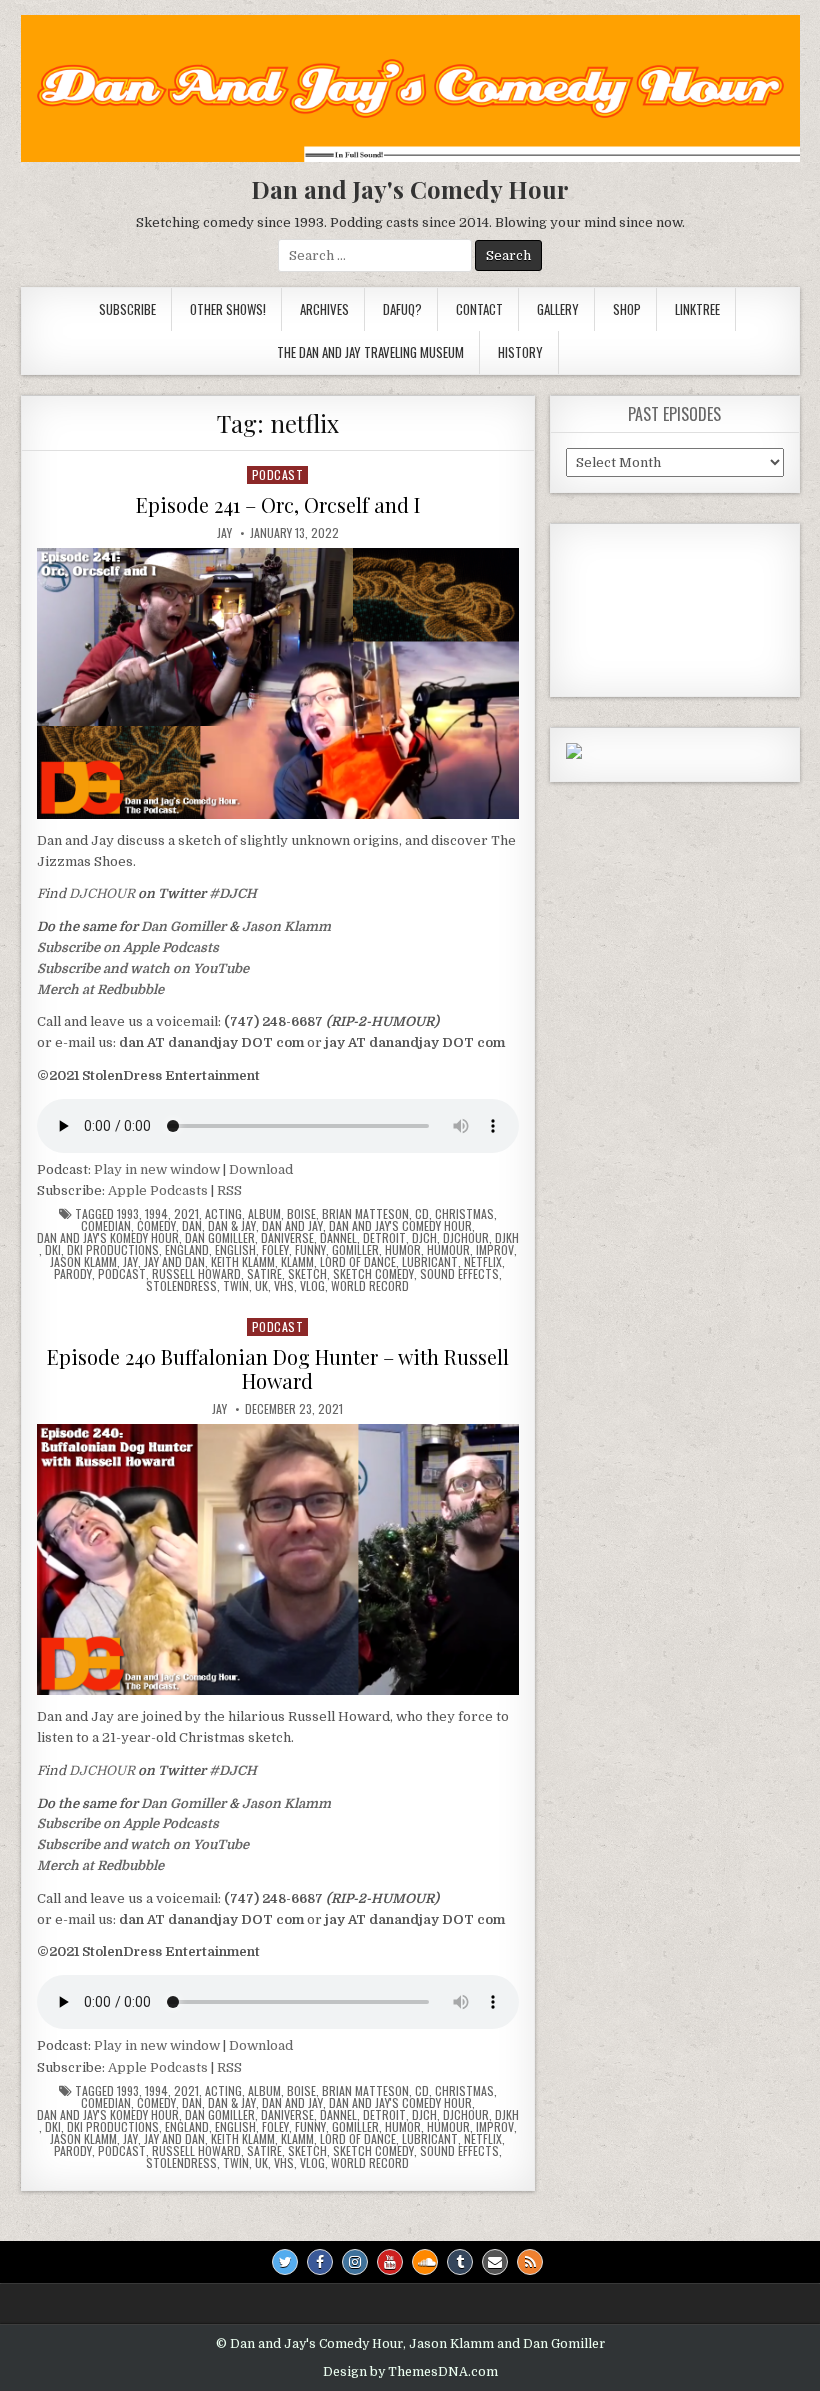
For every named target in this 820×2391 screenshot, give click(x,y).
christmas (464, 1214)
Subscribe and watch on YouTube (143, 968)
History (520, 352)
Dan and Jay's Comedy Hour (410, 189)
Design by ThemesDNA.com (410, 2372)
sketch (307, 1274)
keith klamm (243, 1262)
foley (275, 1250)
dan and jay (292, 1226)
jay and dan (174, 1262)
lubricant (430, 1262)
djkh (507, 1238)
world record (370, 1286)
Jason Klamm (286, 926)
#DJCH (233, 893)
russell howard (196, 1274)
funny (310, 1250)
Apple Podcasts (158, 1190)
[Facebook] (320, 2262)
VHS (284, 1286)
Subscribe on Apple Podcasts (128, 947)
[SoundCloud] (425, 2262)
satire (264, 1274)
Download (261, 1169)
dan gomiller (220, 1238)
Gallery (558, 309)
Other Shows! (228, 309)
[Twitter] (285, 2262)
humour (448, 1250)
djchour (466, 1238)
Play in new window (157, 1169)
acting (223, 1214)
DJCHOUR (102, 893)
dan (192, 1226)
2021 (186, 1214)
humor (403, 1250)
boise (301, 1214)
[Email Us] (495, 2262)
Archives (324, 309)
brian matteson (365, 1214)
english (235, 1250)
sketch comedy (373, 1274)
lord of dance (358, 1262)
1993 (128, 1214)
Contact (479, 309)
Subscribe (127, 309)
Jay (224, 533)
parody (73, 1274)
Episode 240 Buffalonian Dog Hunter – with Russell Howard (278, 1368)
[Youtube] (390, 2262)
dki (53, 1250)
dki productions (113, 1250)
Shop (627, 309)
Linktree (697, 309)
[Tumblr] (460, 2262)
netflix (483, 1262)
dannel (338, 1238)
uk (261, 1286)
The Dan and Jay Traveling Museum (370, 352)
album (264, 1214)
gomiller (355, 1250)
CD (422, 1214)
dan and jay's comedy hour (400, 1226)
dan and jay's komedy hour (108, 1238)
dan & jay (232, 1226)
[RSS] (530, 2262)
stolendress (181, 1286)
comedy (156, 1226)
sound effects (459, 1274)
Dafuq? (402, 309)
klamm (297, 1262)
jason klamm (83, 1262)
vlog (312, 1286)
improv (495, 1250)
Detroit (384, 1238)
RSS (229, 1190)
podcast (278, 474)
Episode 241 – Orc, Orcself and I (278, 504)
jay (130, 1262)
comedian (106, 1226)
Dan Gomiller (183, 926)
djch (424, 1238)
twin (236, 1286)
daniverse (287, 1238)
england (187, 1250)
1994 (156, 1214)
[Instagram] (355, 2262)
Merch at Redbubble (100, 989)
